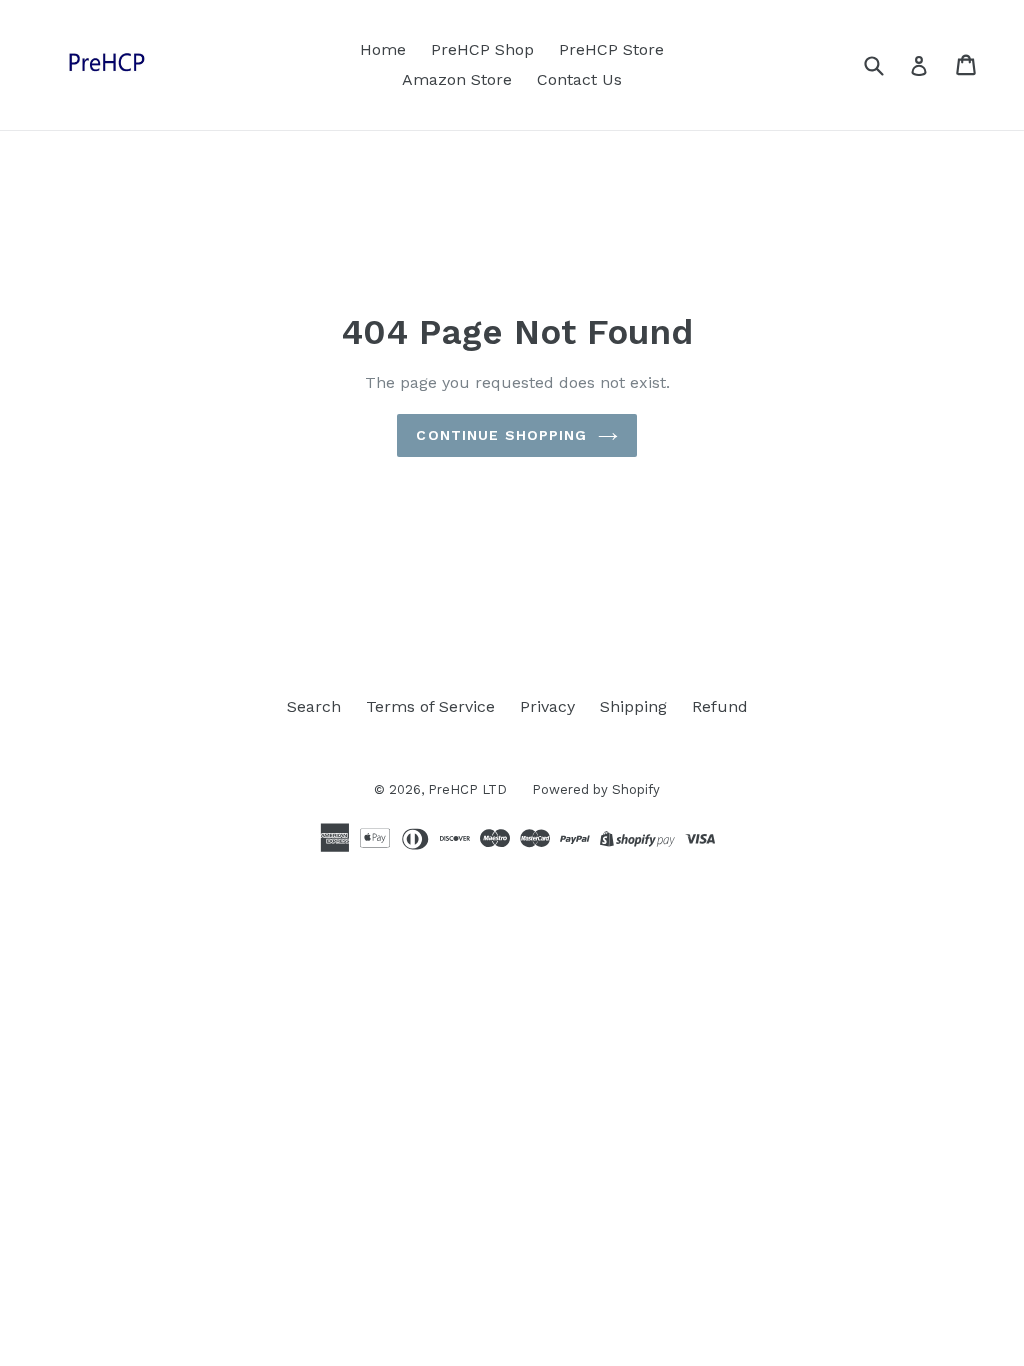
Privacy (547, 706)
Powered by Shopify (596, 789)
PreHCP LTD (467, 789)
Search (314, 706)
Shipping (633, 706)
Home (383, 49)
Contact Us (579, 79)
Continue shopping (501, 435)
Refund (720, 706)
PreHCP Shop (482, 49)
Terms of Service (430, 706)
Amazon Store (457, 79)
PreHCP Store (611, 49)
